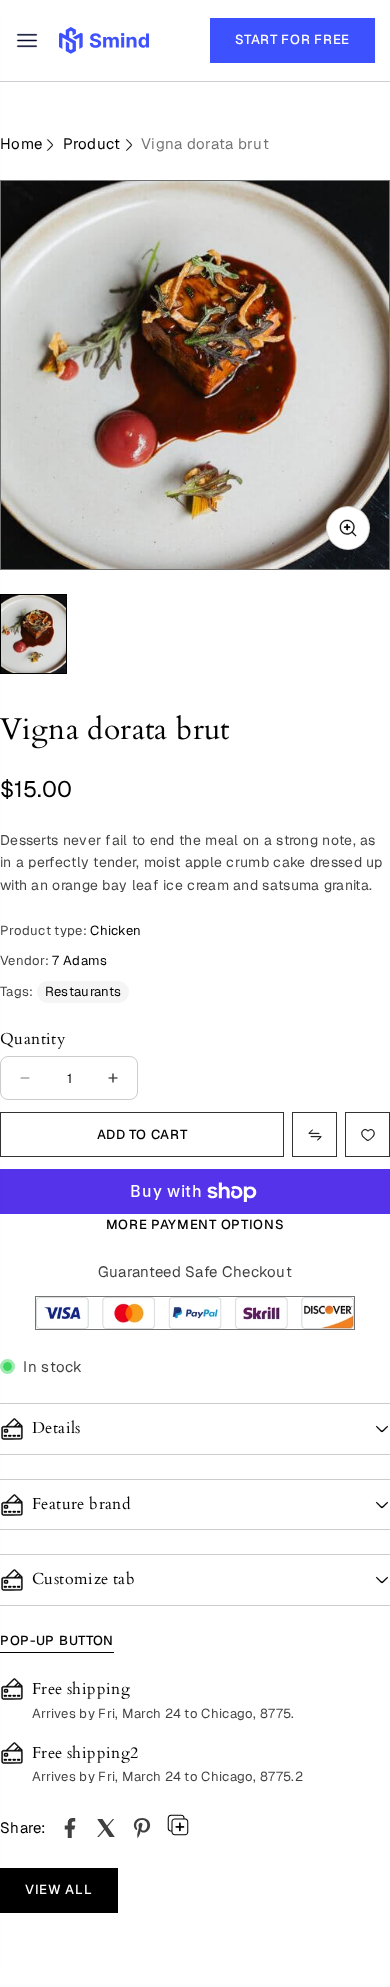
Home (21, 143)
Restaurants (83, 991)
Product (92, 143)
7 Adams (79, 960)
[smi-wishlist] (314, 1134)
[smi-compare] (367, 1134)
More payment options (195, 1224)
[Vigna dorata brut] (70, 1828)
